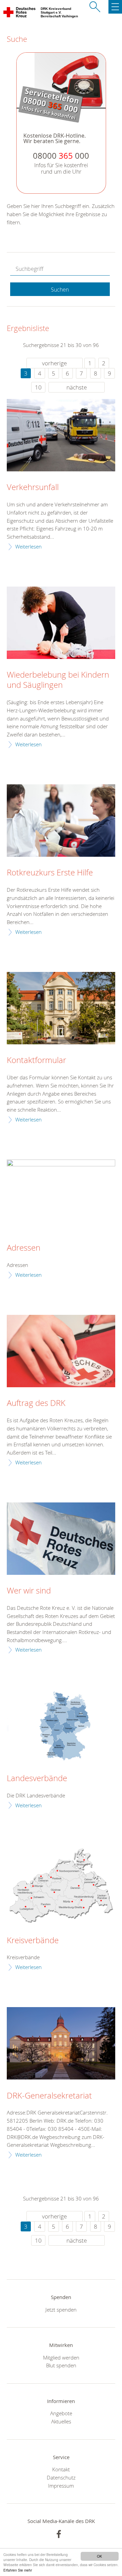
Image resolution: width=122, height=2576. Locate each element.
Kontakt (61, 2469)
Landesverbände (37, 1778)
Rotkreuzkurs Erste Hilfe (50, 873)
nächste (77, 387)
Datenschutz (61, 2477)
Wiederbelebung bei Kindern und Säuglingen (58, 680)
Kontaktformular (36, 1060)
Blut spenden (61, 2365)
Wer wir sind (29, 1591)
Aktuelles (61, 2421)
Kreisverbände (33, 1940)
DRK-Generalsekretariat (49, 2096)
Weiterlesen (28, 546)
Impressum (61, 2486)
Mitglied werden (61, 2357)
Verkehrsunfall (33, 487)
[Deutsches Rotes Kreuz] (20, 14)
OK (99, 2556)
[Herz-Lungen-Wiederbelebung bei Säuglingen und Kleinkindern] (61, 623)
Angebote (61, 2413)
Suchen (60, 290)
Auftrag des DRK (36, 1403)
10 (38, 387)
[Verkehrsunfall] (61, 435)
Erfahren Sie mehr (18, 2570)
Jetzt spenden (61, 2310)
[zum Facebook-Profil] (59, 2534)
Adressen (24, 1248)
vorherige (54, 363)
